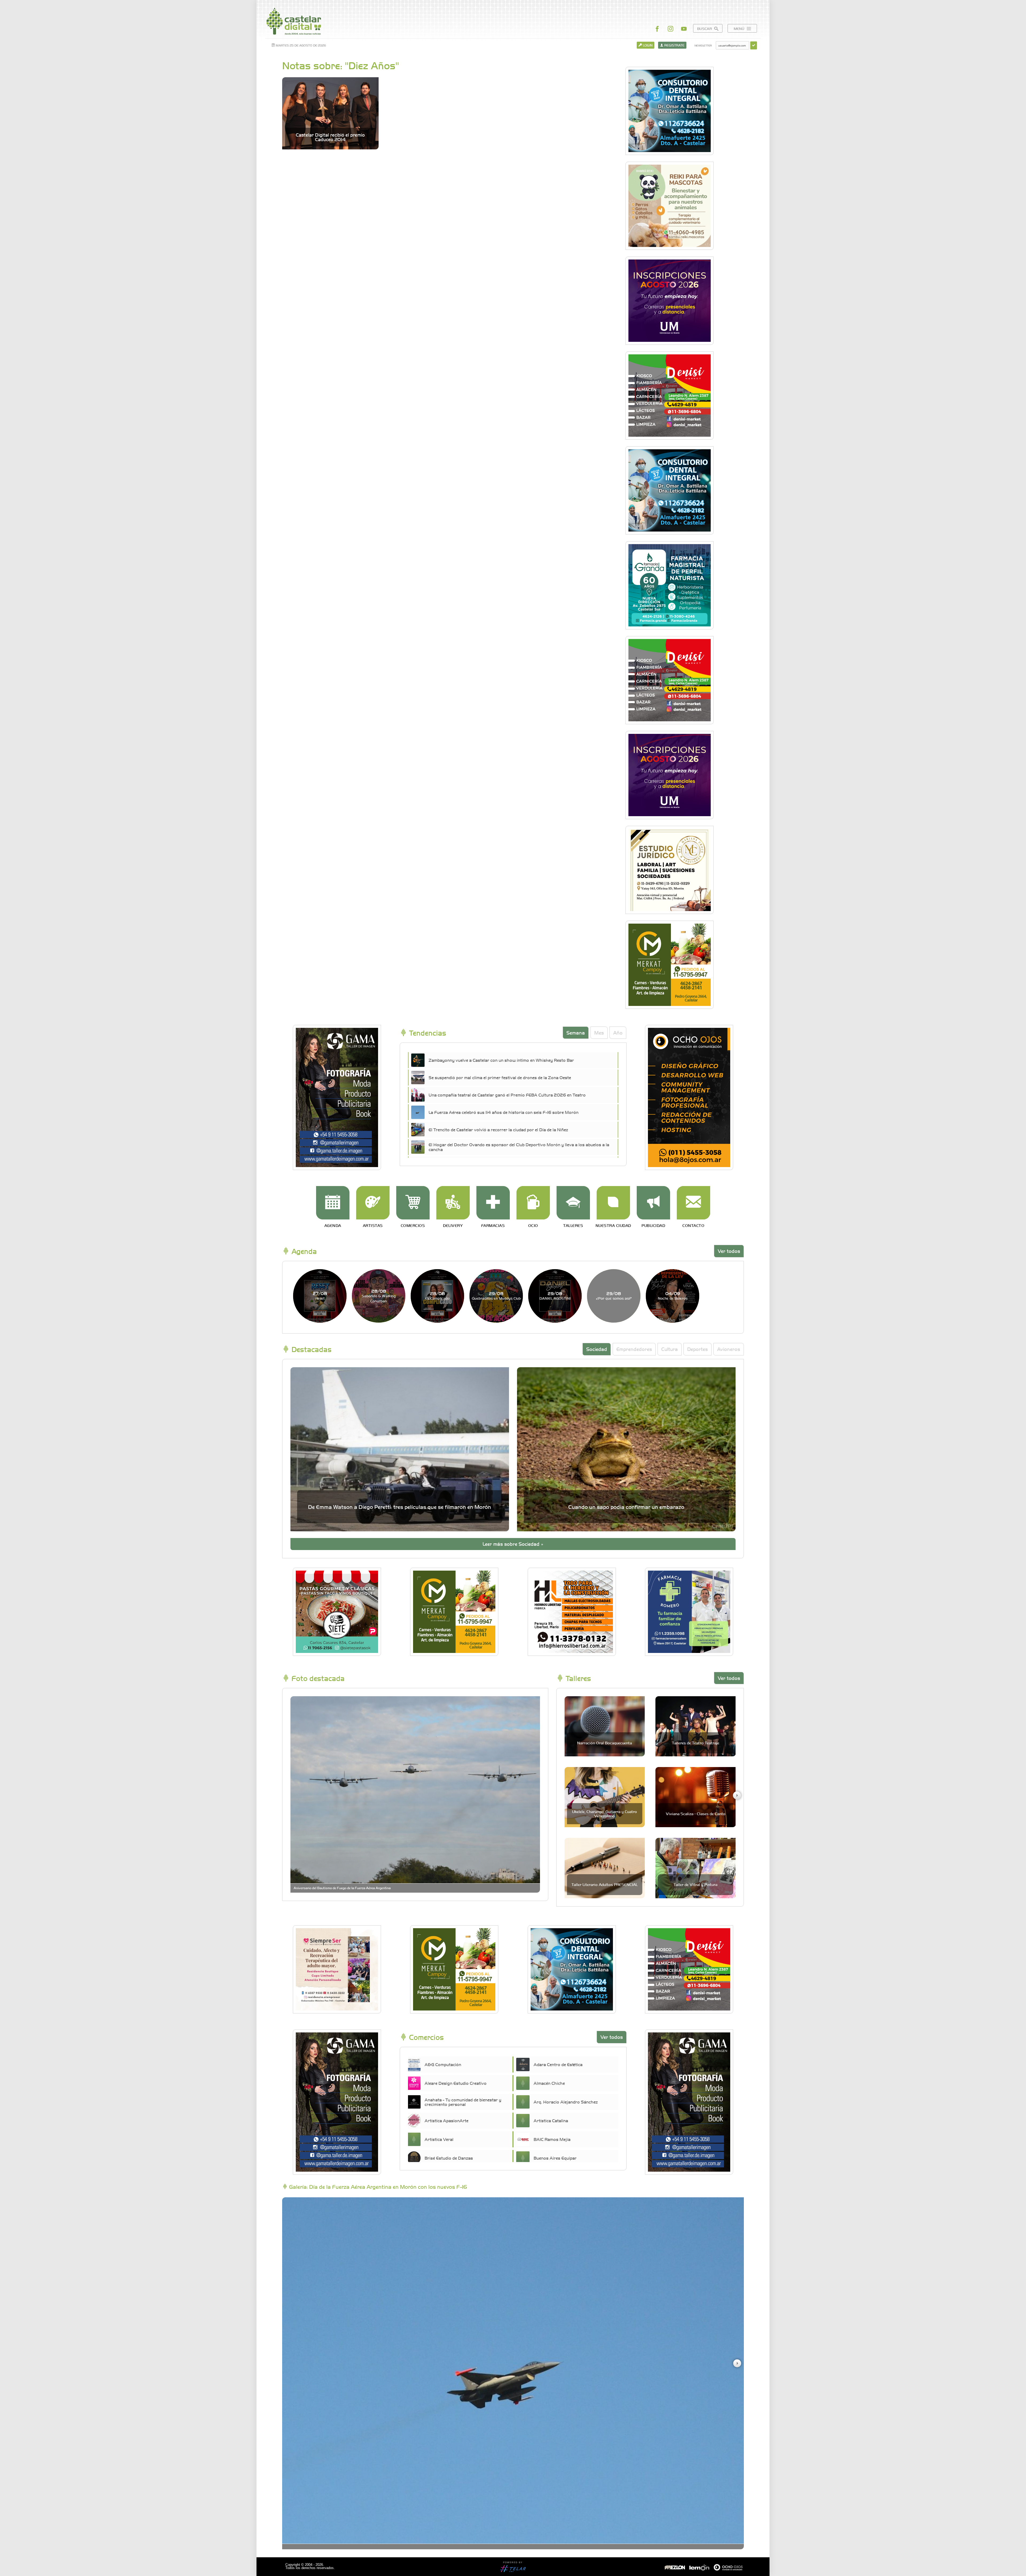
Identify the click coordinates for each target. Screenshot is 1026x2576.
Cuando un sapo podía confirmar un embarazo (626, 1507)
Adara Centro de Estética (558, 2064)
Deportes (697, 1349)
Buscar (705, 28)
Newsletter (703, 45)
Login (647, 45)
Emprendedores (634, 1349)
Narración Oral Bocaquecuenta (605, 1743)
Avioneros (729, 1349)
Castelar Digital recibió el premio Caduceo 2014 (330, 137)
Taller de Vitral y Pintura (695, 1884)
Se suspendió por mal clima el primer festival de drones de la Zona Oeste (500, 1077)
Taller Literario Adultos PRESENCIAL (605, 1884)
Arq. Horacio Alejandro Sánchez (566, 2102)
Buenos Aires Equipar (555, 2158)
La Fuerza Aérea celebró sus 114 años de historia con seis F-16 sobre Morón (504, 1112)
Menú (740, 28)
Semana (576, 1033)
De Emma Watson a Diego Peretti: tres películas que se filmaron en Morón (400, 1507)
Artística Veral (439, 2139)
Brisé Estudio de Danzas (449, 2158)
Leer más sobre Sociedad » (513, 1544)
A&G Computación (443, 2064)
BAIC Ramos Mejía (552, 2139)
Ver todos (729, 1251)
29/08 (496, 1295)
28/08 (379, 1296)
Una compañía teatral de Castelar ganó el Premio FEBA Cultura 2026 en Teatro (507, 1095)
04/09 (673, 1295)
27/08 (320, 1295)
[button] (737, 1795)
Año (618, 1033)
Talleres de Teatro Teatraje (696, 1743)
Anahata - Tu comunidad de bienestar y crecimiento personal (463, 2102)
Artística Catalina (551, 2120)
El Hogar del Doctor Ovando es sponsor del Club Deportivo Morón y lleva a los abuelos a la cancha (519, 1147)
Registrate (674, 45)
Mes (599, 1033)
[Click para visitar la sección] (333, 1203)
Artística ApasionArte (446, 2120)
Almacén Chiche (549, 2083)
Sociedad (597, 1349)
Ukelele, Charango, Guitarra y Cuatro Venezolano (605, 1813)
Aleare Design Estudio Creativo (456, 2083)
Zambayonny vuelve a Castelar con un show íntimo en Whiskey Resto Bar (501, 1060)
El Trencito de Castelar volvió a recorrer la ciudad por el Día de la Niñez (498, 1129)
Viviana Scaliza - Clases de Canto (696, 1814)
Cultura (670, 1349)
